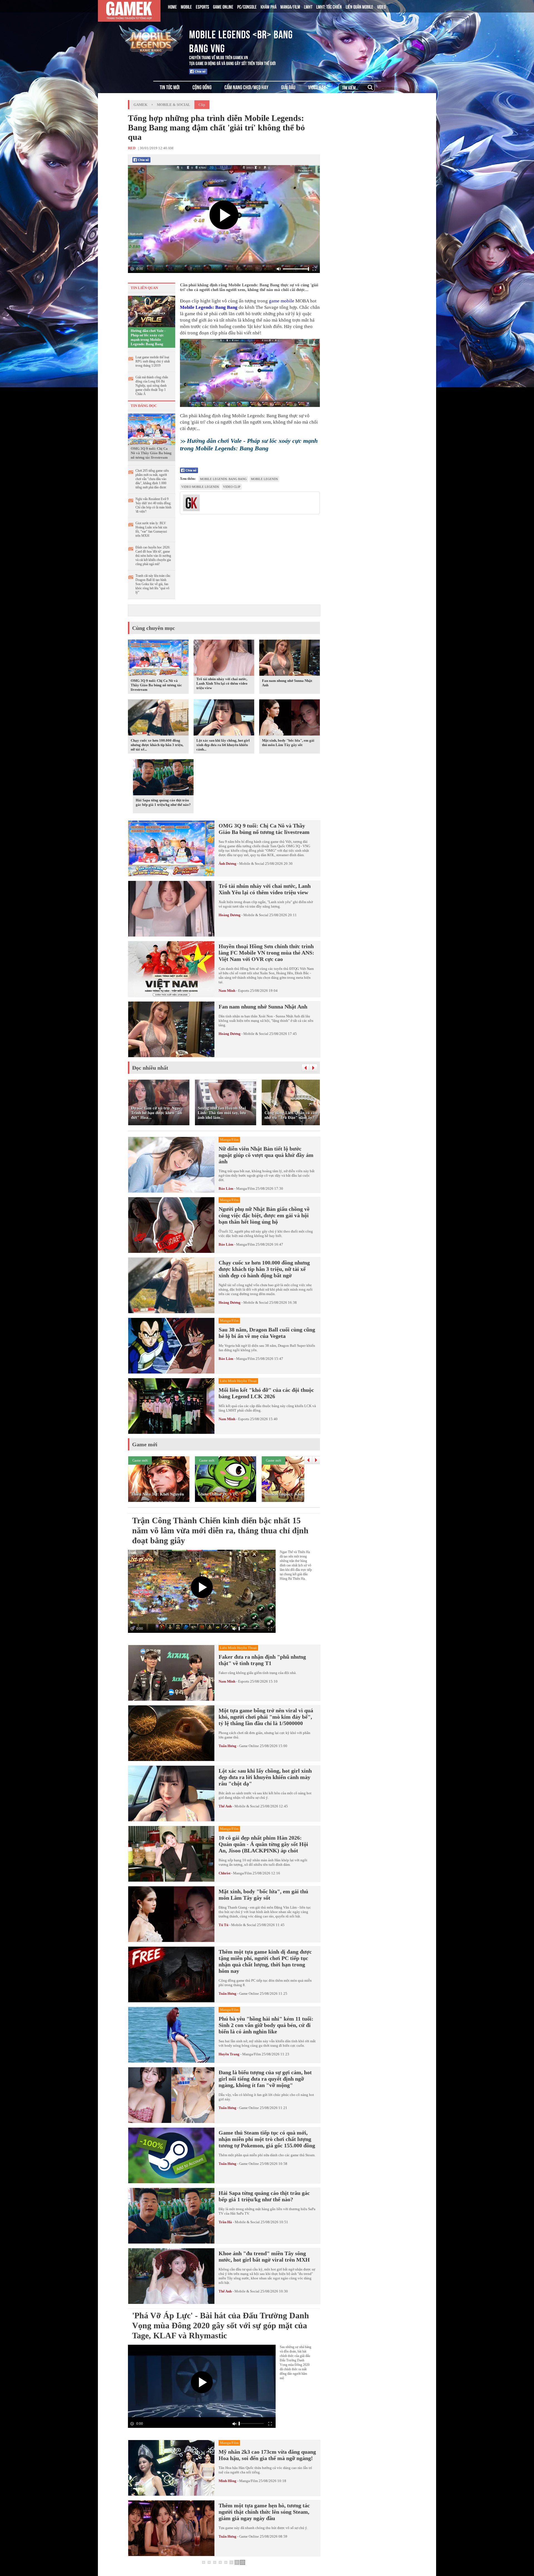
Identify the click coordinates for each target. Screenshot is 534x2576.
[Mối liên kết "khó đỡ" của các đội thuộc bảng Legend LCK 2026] (171, 1406)
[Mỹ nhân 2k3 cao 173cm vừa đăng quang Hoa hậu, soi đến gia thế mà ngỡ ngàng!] (171, 2468)
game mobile (282, 301)
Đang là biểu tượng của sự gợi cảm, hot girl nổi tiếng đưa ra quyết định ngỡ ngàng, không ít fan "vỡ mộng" (265, 2079)
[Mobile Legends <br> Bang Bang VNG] (151, 40)
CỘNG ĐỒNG (202, 87)
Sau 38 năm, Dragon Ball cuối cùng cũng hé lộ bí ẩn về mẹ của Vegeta (267, 1333)
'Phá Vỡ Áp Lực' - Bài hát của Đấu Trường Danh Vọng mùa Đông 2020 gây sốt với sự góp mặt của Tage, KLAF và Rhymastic (221, 2325)
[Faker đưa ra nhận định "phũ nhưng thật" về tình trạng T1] (171, 1673)
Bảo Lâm (226, 1188)
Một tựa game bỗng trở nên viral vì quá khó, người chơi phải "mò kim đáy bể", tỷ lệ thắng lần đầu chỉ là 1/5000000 (266, 1717)
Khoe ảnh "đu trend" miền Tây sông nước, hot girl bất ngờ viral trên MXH (264, 2256)
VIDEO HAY (317, 87)
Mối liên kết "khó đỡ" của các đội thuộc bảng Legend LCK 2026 (266, 1393)
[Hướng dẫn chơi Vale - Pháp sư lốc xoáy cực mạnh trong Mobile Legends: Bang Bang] (152, 311)
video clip (232, 487)
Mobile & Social (174, 105)
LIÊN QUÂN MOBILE (359, 6)
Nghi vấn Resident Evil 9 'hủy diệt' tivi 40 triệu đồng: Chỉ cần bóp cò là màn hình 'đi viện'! (153, 505)
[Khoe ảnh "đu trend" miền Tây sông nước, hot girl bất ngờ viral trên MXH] (171, 2276)
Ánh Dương (228, 864)
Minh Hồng (228, 2481)
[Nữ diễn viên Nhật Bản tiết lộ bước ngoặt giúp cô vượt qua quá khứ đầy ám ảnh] (171, 1165)
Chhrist (224, 1873)
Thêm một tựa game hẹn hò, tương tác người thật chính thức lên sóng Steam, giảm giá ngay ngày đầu (264, 2512)
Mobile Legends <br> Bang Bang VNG (241, 40)
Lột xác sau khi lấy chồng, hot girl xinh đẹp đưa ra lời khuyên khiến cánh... (223, 745)
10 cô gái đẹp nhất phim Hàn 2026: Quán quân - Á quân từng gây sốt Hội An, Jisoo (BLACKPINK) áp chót (263, 1844)
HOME (172, 6)
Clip (202, 105)
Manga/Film (245, 1188)
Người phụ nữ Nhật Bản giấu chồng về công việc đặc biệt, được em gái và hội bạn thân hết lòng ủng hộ (264, 1215)
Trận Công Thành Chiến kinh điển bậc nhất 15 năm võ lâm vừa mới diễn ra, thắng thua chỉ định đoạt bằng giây (220, 1530)
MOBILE (186, 6)
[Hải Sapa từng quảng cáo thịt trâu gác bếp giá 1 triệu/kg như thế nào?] (163, 778)
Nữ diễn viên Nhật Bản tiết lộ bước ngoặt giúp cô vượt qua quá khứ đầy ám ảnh (266, 1155)
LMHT (308, 6)
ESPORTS (202, 6)
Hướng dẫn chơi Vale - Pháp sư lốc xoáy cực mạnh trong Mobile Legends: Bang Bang (148, 337)
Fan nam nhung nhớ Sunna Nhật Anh (263, 1007)
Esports (244, 991)
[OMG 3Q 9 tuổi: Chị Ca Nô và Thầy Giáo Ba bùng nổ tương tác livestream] (152, 429)
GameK (140, 105)
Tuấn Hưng (228, 1746)
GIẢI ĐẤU (288, 87)
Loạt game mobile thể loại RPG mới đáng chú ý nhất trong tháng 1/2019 (153, 361)
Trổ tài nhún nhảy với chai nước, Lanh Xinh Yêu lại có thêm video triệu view (222, 683)
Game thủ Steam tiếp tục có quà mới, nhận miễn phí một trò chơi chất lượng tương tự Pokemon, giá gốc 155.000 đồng (267, 2139)
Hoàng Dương (230, 915)
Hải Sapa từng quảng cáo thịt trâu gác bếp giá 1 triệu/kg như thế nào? (163, 802)
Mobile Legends (264, 479)
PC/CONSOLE (247, 6)
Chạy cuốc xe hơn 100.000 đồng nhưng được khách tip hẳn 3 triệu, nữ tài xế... (157, 745)
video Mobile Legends (200, 487)
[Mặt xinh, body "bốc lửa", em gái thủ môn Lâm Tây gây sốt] (290, 719)
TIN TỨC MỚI (170, 87)
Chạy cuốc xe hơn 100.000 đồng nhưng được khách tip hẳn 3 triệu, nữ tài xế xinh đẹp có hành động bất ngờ (264, 1269)
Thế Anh (225, 1806)
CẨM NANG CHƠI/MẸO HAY (246, 87)
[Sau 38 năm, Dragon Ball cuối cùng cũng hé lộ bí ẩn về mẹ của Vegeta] (171, 1346)
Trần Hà (225, 2222)
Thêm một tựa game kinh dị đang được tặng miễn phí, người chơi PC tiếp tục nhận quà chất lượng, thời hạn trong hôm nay (265, 1961)
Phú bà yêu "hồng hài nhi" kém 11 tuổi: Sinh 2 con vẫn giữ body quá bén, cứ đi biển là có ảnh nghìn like (266, 2025)
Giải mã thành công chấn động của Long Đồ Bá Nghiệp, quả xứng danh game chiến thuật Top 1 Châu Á (152, 386)
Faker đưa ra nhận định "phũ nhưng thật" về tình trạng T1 (262, 1660)
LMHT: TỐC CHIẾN (329, 6)
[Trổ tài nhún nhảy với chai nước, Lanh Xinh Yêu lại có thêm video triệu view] (224, 675)
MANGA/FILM (290, 6)
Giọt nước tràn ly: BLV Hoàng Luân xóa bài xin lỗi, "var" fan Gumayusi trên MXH (151, 529)
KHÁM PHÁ (269, 6)
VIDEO (381, 6)
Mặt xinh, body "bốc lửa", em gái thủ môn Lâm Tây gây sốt (288, 743)
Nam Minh (227, 991)
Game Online (249, 1746)
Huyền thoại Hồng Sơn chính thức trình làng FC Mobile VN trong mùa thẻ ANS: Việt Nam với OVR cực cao (266, 953)
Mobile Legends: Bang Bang (209, 307)
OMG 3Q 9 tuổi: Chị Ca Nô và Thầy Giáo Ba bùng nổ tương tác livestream (151, 453)
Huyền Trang (229, 2054)
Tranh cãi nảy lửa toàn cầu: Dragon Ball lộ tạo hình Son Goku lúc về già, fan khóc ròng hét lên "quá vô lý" (153, 584)
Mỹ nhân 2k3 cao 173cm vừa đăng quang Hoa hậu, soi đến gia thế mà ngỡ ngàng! (267, 2455)
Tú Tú (224, 1925)
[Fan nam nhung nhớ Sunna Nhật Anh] (290, 659)
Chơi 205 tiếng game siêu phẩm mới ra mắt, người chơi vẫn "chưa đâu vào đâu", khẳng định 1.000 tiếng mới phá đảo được (152, 479)
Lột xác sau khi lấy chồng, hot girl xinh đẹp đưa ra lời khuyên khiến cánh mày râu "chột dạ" (265, 1777)
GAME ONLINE (223, 6)
